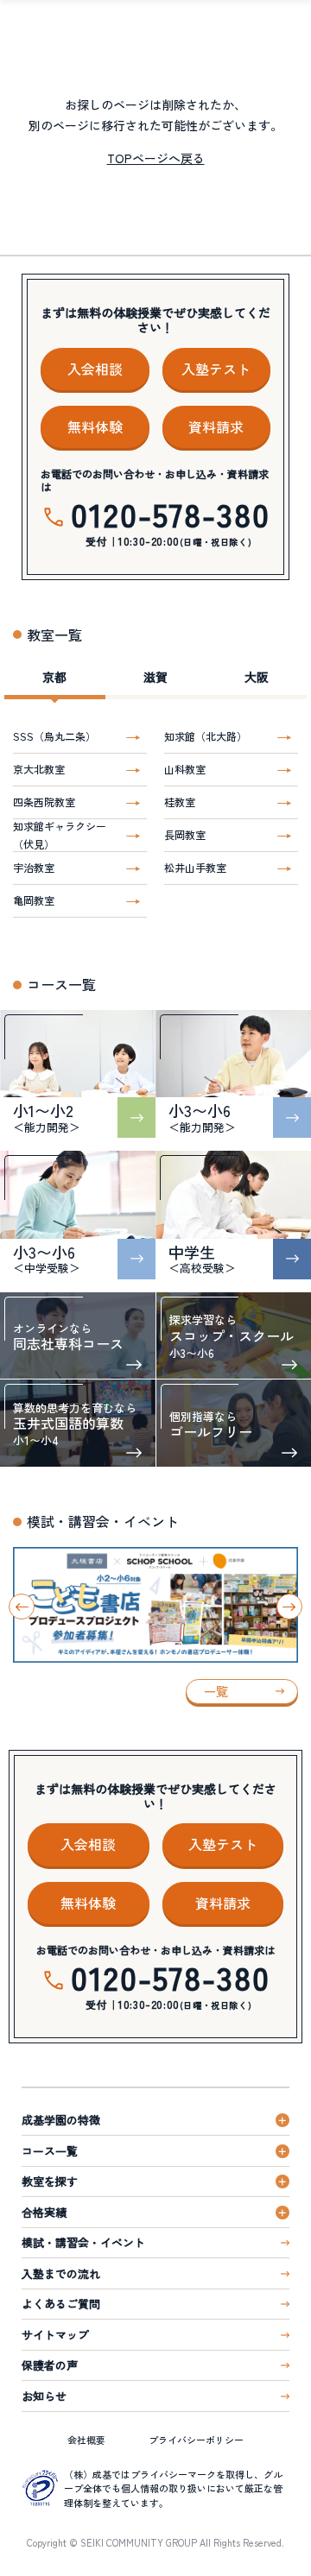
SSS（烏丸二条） (54, 736)
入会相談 (95, 369)
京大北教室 (39, 769)
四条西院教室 (44, 802)
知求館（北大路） (206, 736)
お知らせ (44, 2396)
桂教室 (180, 802)
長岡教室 (185, 834)
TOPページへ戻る (156, 158)
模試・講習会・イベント (83, 2242)
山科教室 (185, 769)
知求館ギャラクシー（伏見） (60, 835)
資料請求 (216, 426)
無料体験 (95, 426)
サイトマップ (55, 2335)
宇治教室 (34, 867)
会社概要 (86, 2440)
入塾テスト (216, 369)
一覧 (216, 1691)
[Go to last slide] (22, 1607)
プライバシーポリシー (196, 2440)
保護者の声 (50, 2365)
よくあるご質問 (61, 2304)
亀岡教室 (34, 900)
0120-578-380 (170, 514)
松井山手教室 (195, 867)
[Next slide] (289, 1607)
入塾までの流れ (61, 2273)
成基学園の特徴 (61, 2120)
